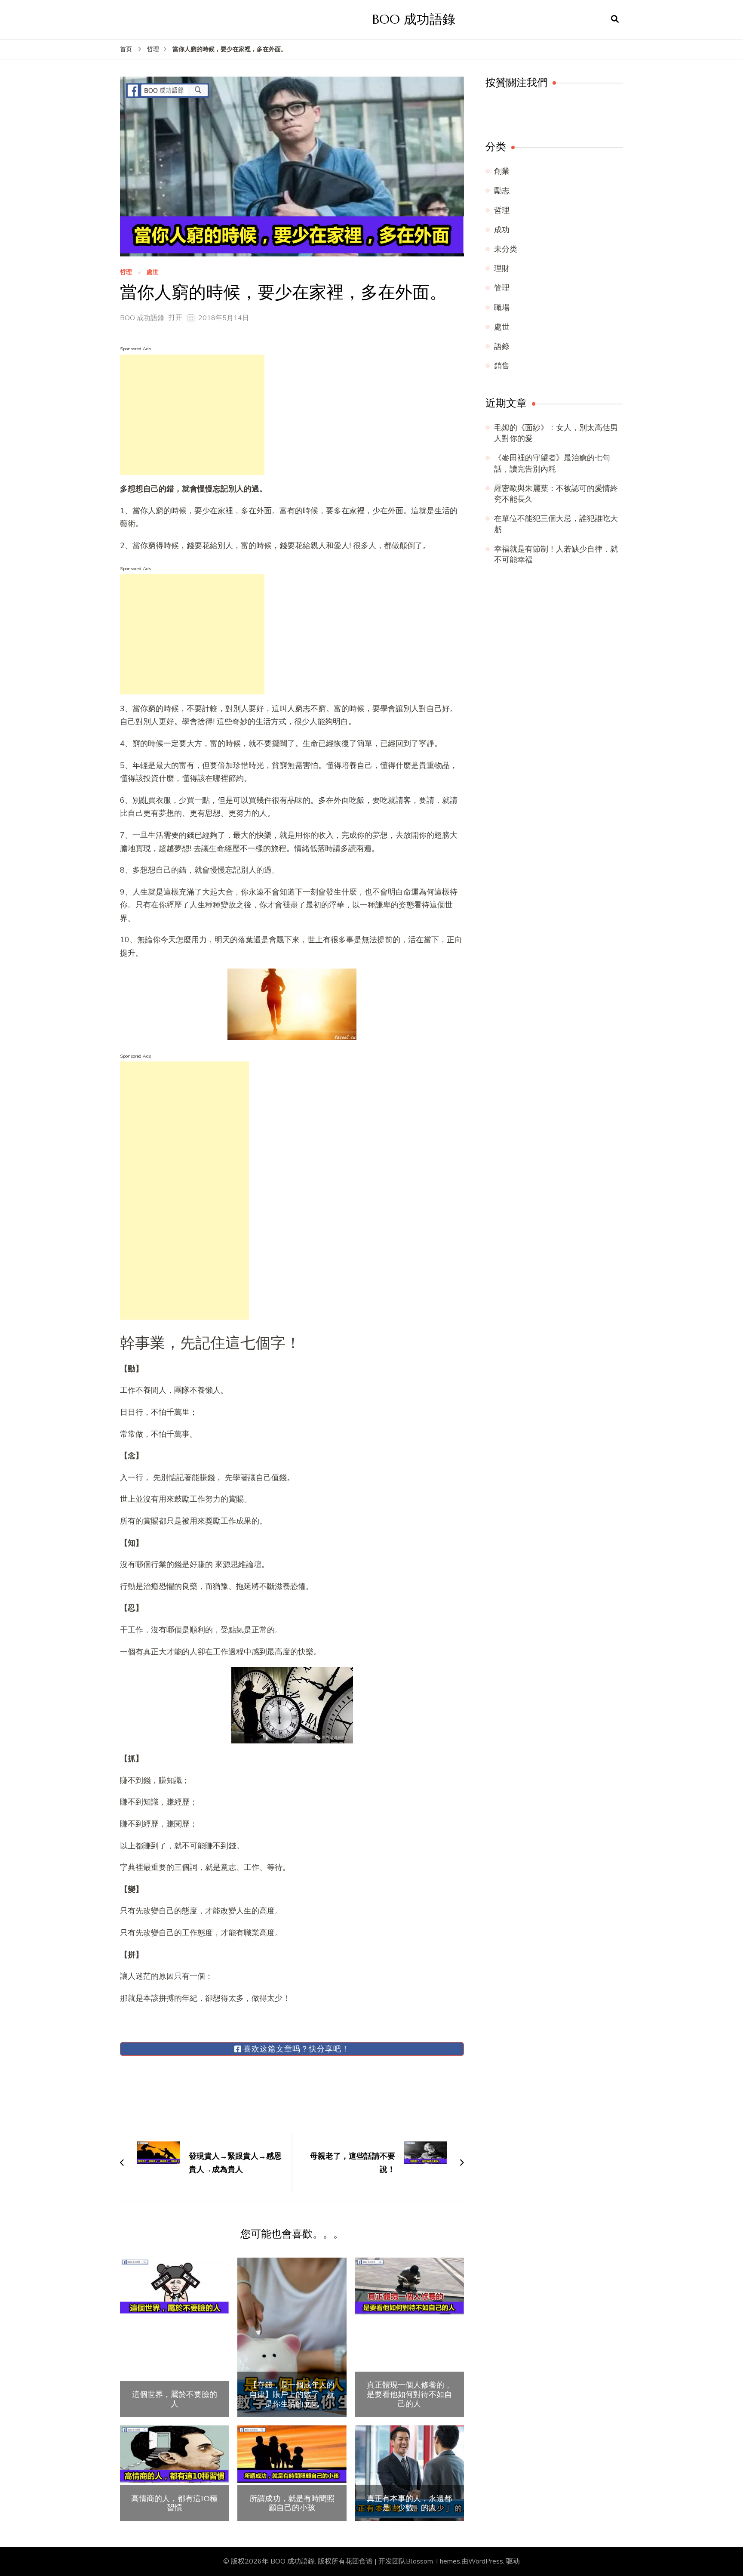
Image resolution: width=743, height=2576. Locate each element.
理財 (502, 268)
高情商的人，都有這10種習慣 (174, 2503)
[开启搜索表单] (615, 19)
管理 (502, 288)
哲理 (126, 273)
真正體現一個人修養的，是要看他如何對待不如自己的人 (409, 2394)
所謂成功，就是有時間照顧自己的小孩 (292, 2503)
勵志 (502, 191)
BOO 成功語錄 (414, 19)
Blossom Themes (433, 2561)
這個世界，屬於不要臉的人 (175, 2399)
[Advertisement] (192, 415)
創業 (502, 171)
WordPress (486, 2561)
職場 (502, 308)
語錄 (502, 346)
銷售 (502, 366)
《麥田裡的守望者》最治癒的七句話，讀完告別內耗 (552, 463)
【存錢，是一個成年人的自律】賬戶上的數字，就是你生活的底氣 (292, 2394)
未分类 (506, 249)
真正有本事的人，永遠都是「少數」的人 (409, 2503)
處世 (153, 273)
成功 (502, 230)
